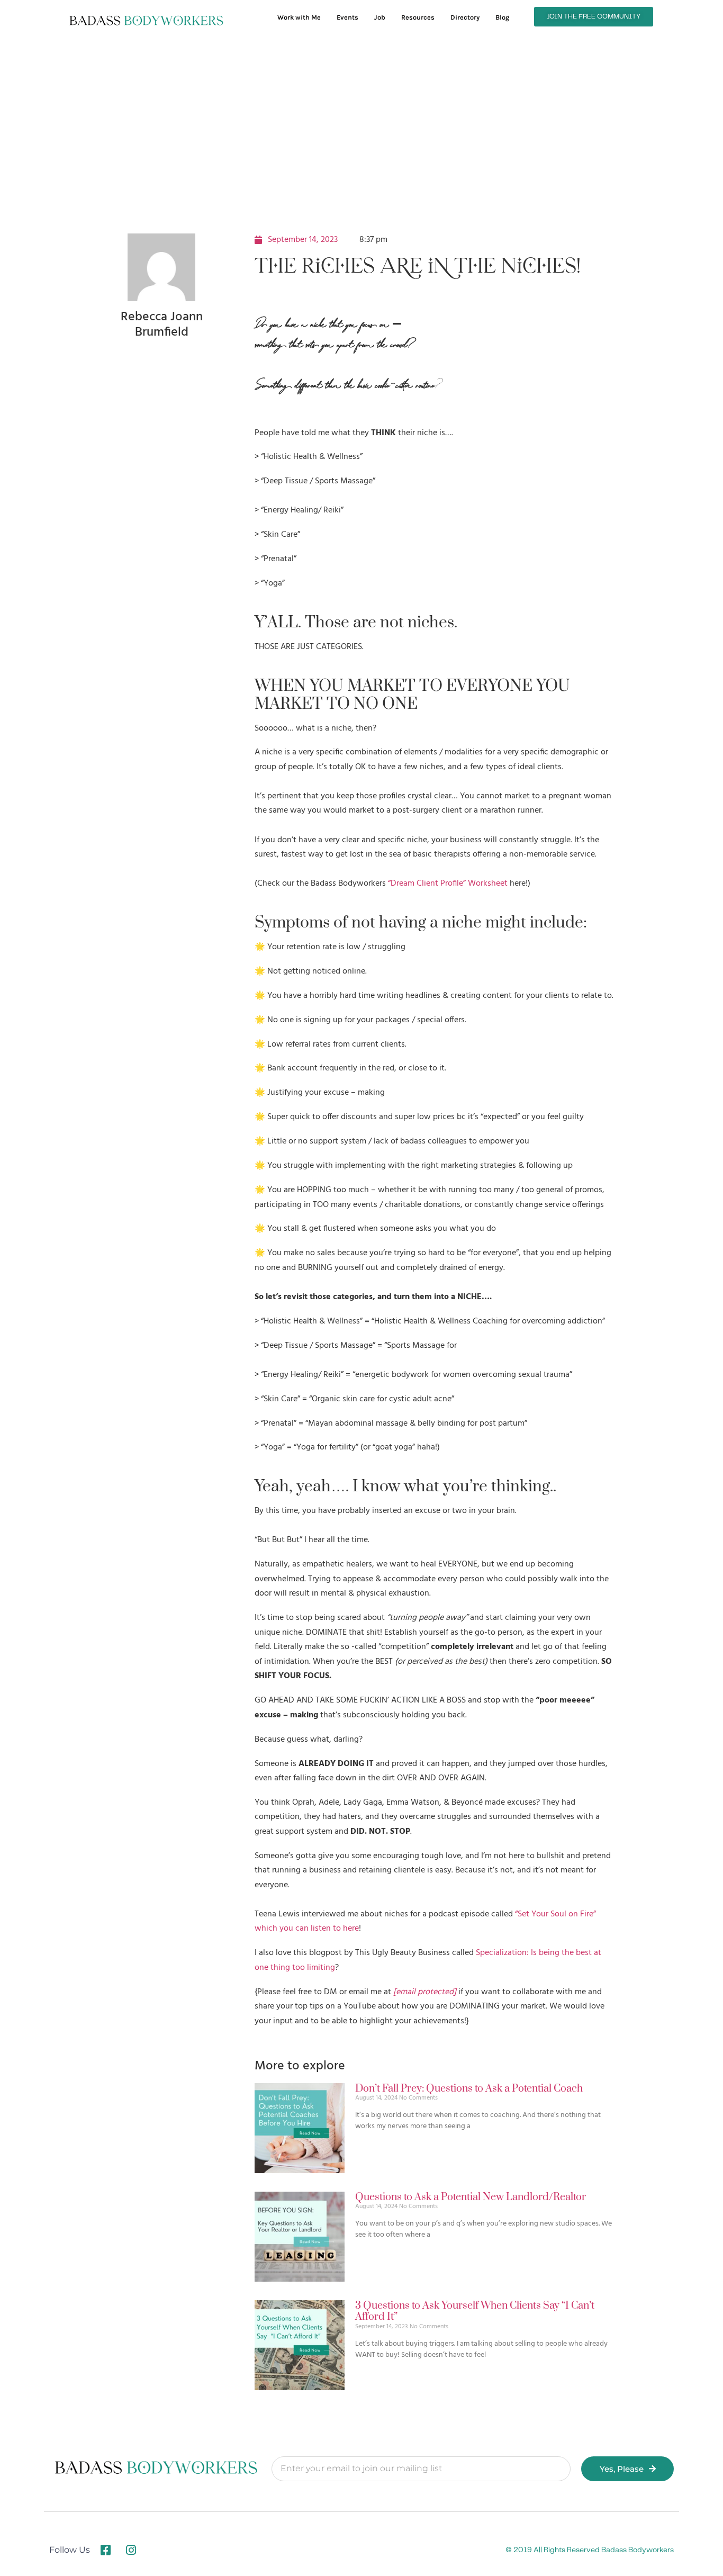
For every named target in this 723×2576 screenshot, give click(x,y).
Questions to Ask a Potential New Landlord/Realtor (471, 2197)
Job (380, 17)
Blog (502, 17)
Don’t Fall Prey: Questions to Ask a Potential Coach (469, 2089)
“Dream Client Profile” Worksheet (448, 884)
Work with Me (299, 17)
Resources (418, 17)
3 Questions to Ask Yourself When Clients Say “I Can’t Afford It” (475, 2312)
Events (347, 17)
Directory (465, 17)
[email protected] (425, 1992)
